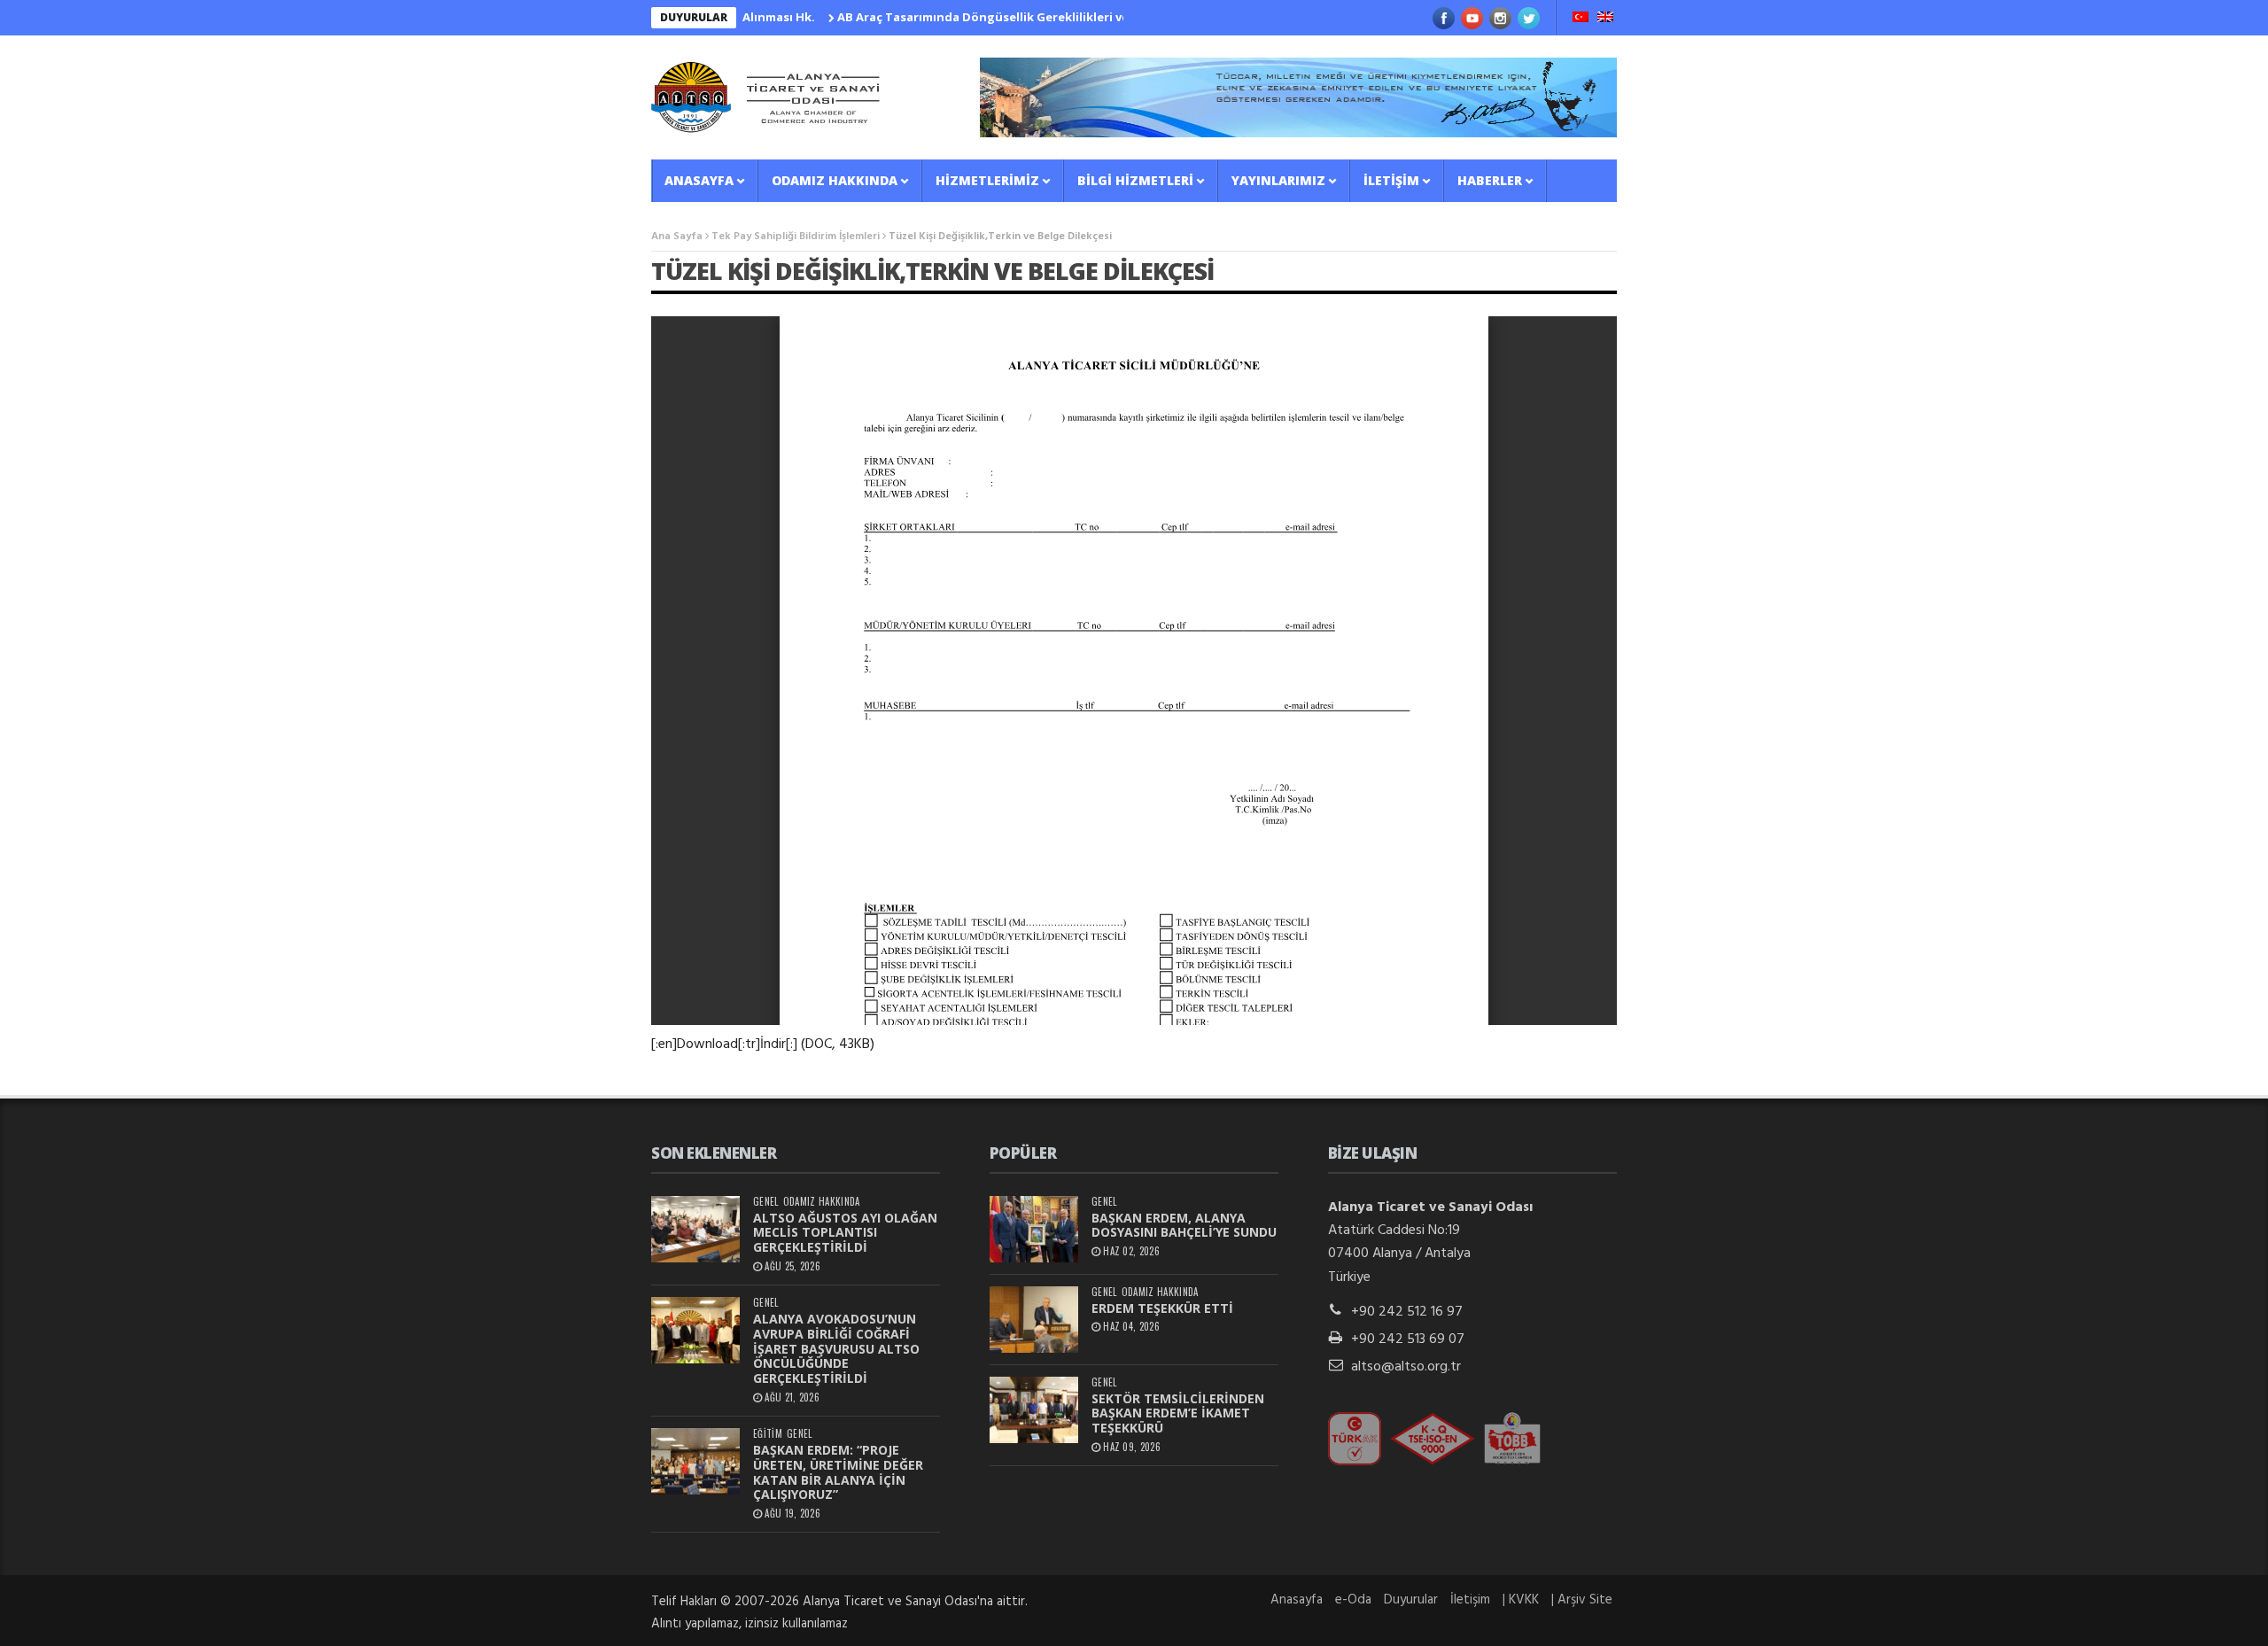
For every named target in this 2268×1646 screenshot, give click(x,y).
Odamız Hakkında (835, 180)
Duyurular (1411, 1600)
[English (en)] (1605, 19)
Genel (766, 1202)
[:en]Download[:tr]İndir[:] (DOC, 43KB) (763, 1044)
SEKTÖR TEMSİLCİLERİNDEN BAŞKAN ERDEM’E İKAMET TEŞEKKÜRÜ (1178, 1413)
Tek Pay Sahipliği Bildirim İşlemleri (796, 237)
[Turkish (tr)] (1581, 19)
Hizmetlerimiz (987, 180)
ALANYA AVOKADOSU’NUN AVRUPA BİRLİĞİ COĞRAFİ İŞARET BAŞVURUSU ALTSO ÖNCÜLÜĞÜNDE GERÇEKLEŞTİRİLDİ (836, 1348)
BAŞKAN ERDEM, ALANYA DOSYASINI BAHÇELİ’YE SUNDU (1184, 1225)
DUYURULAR (694, 17)
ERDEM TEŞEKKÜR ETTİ (1162, 1308)
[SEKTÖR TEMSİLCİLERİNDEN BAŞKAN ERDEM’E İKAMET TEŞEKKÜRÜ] (1034, 1410)
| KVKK (1521, 1600)
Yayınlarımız (1278, 180)
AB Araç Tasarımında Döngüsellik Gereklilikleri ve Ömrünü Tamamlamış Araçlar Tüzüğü (1046, 17)
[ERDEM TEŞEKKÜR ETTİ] (1034, 1320)
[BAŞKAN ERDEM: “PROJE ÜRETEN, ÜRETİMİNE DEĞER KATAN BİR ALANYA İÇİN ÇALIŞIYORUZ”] (695, 1461)
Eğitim (768, 1434)
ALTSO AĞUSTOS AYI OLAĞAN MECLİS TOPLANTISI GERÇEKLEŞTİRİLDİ (845, 1233)
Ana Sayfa (677, 237)
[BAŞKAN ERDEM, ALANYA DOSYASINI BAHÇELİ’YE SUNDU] (1034, 1229)
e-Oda (1353, 1600)
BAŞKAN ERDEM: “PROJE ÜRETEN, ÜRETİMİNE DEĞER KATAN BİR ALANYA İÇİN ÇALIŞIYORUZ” (838, 1472)
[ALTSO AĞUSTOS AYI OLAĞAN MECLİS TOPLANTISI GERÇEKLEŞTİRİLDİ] (695, 1229)
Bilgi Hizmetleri (1135, 180)
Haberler (1490, 180)
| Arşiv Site (1582, 1600)
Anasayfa (699, 180)
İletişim (1391, 180)
